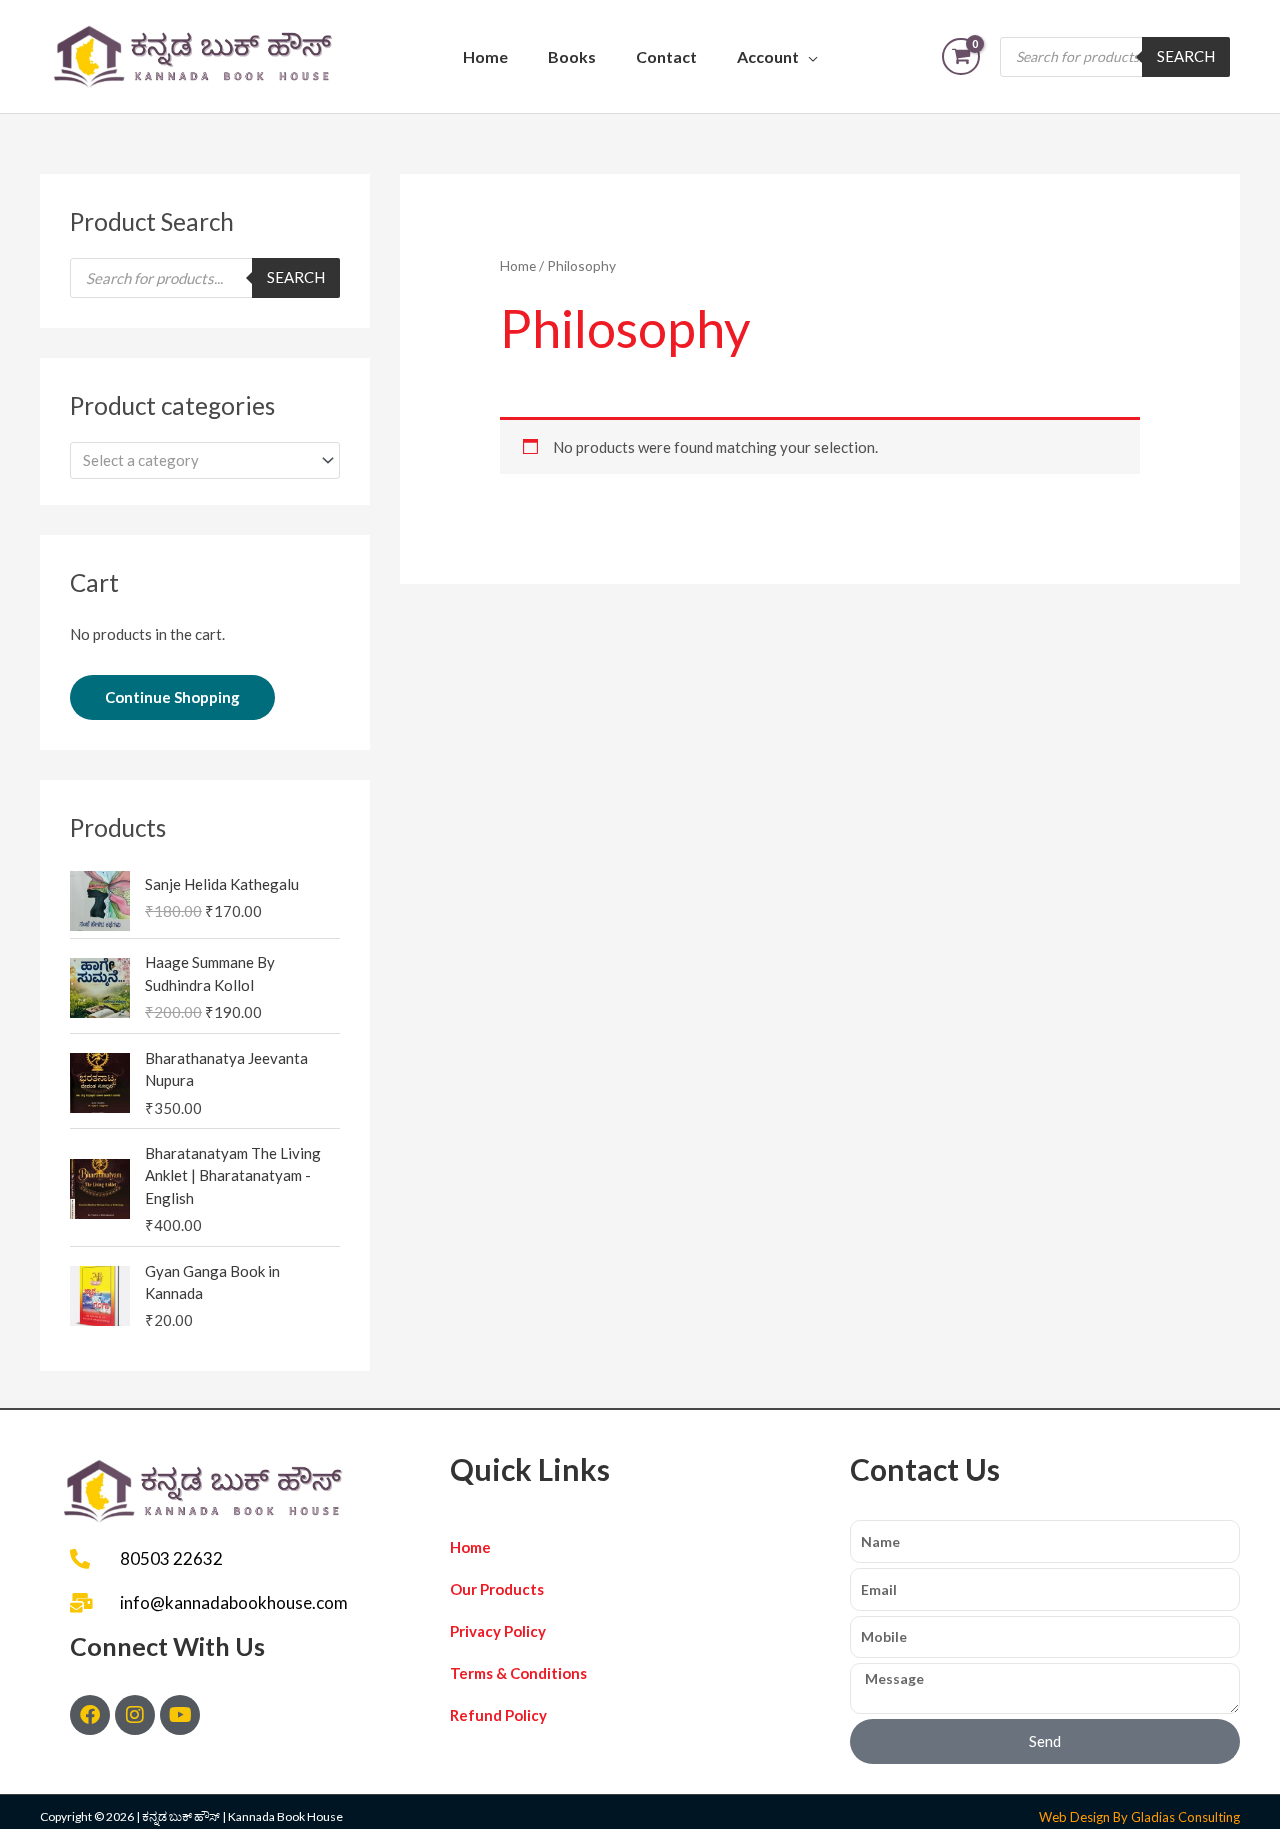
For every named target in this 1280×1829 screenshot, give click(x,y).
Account (768, 56)
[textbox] (196, 460)
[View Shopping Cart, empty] (961, 56)
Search (1186, 56)
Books (572, 56)
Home (485, 56)
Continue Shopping (172, 697)
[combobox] (205, 460)
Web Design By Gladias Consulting (1139, 1817)
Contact (666, 56)
